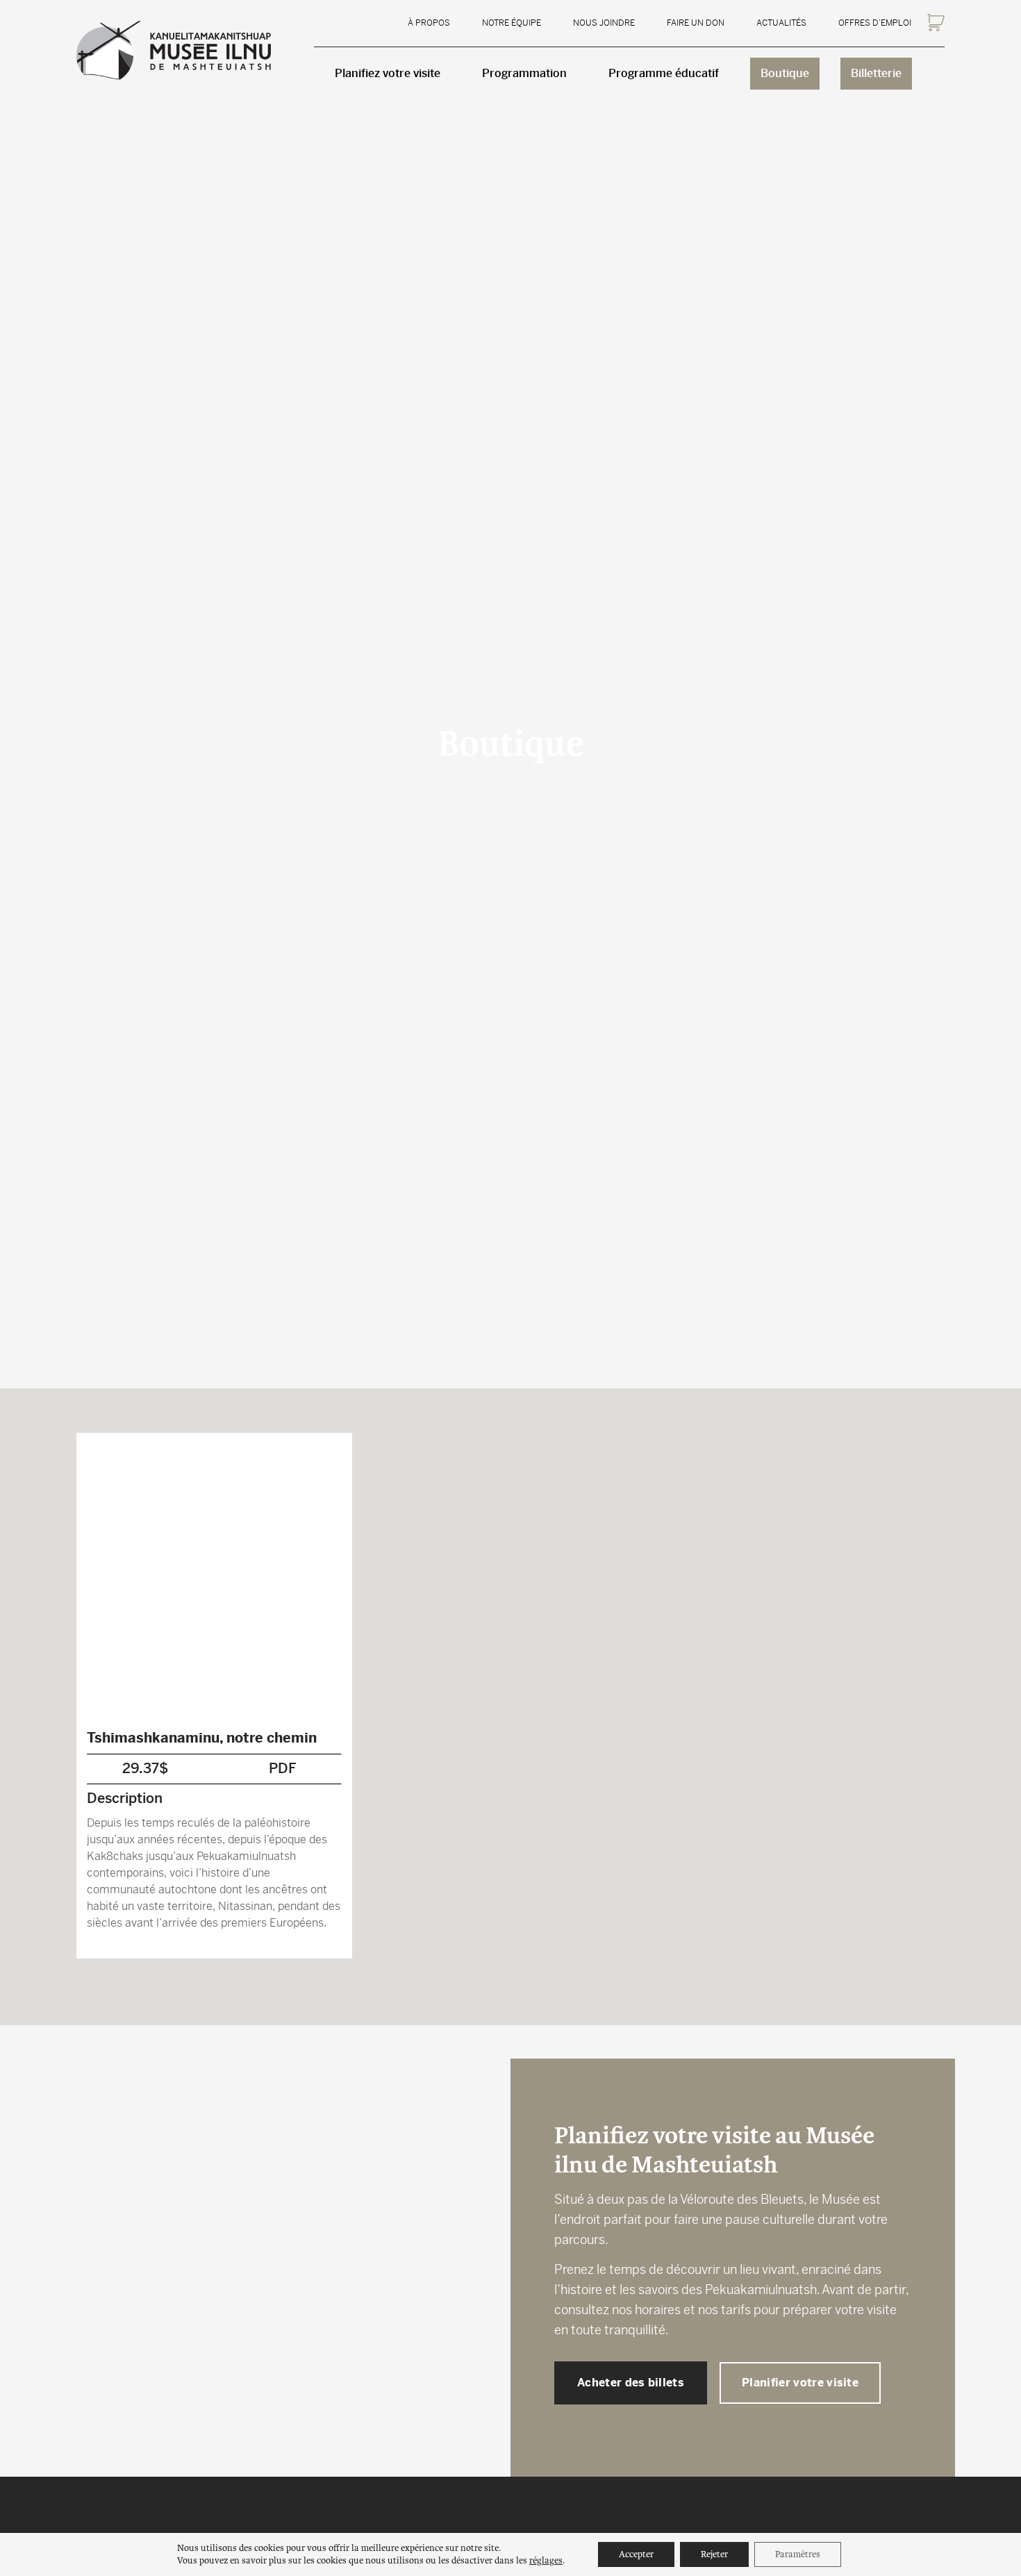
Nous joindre (604, 23)
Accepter (636, 2554)
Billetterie (876, 73)
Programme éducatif (664, 73)
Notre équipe (512, 23)
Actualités (781, 23)
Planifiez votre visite (388, 73)
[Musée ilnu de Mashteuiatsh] (174, 50)
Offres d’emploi (875, 23)
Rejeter (714, 2554)
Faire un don (696, 23)
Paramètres (798, 2554)
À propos (429, 23)
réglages (546, 2560)
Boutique (785, 73)
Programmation (524, 73)
